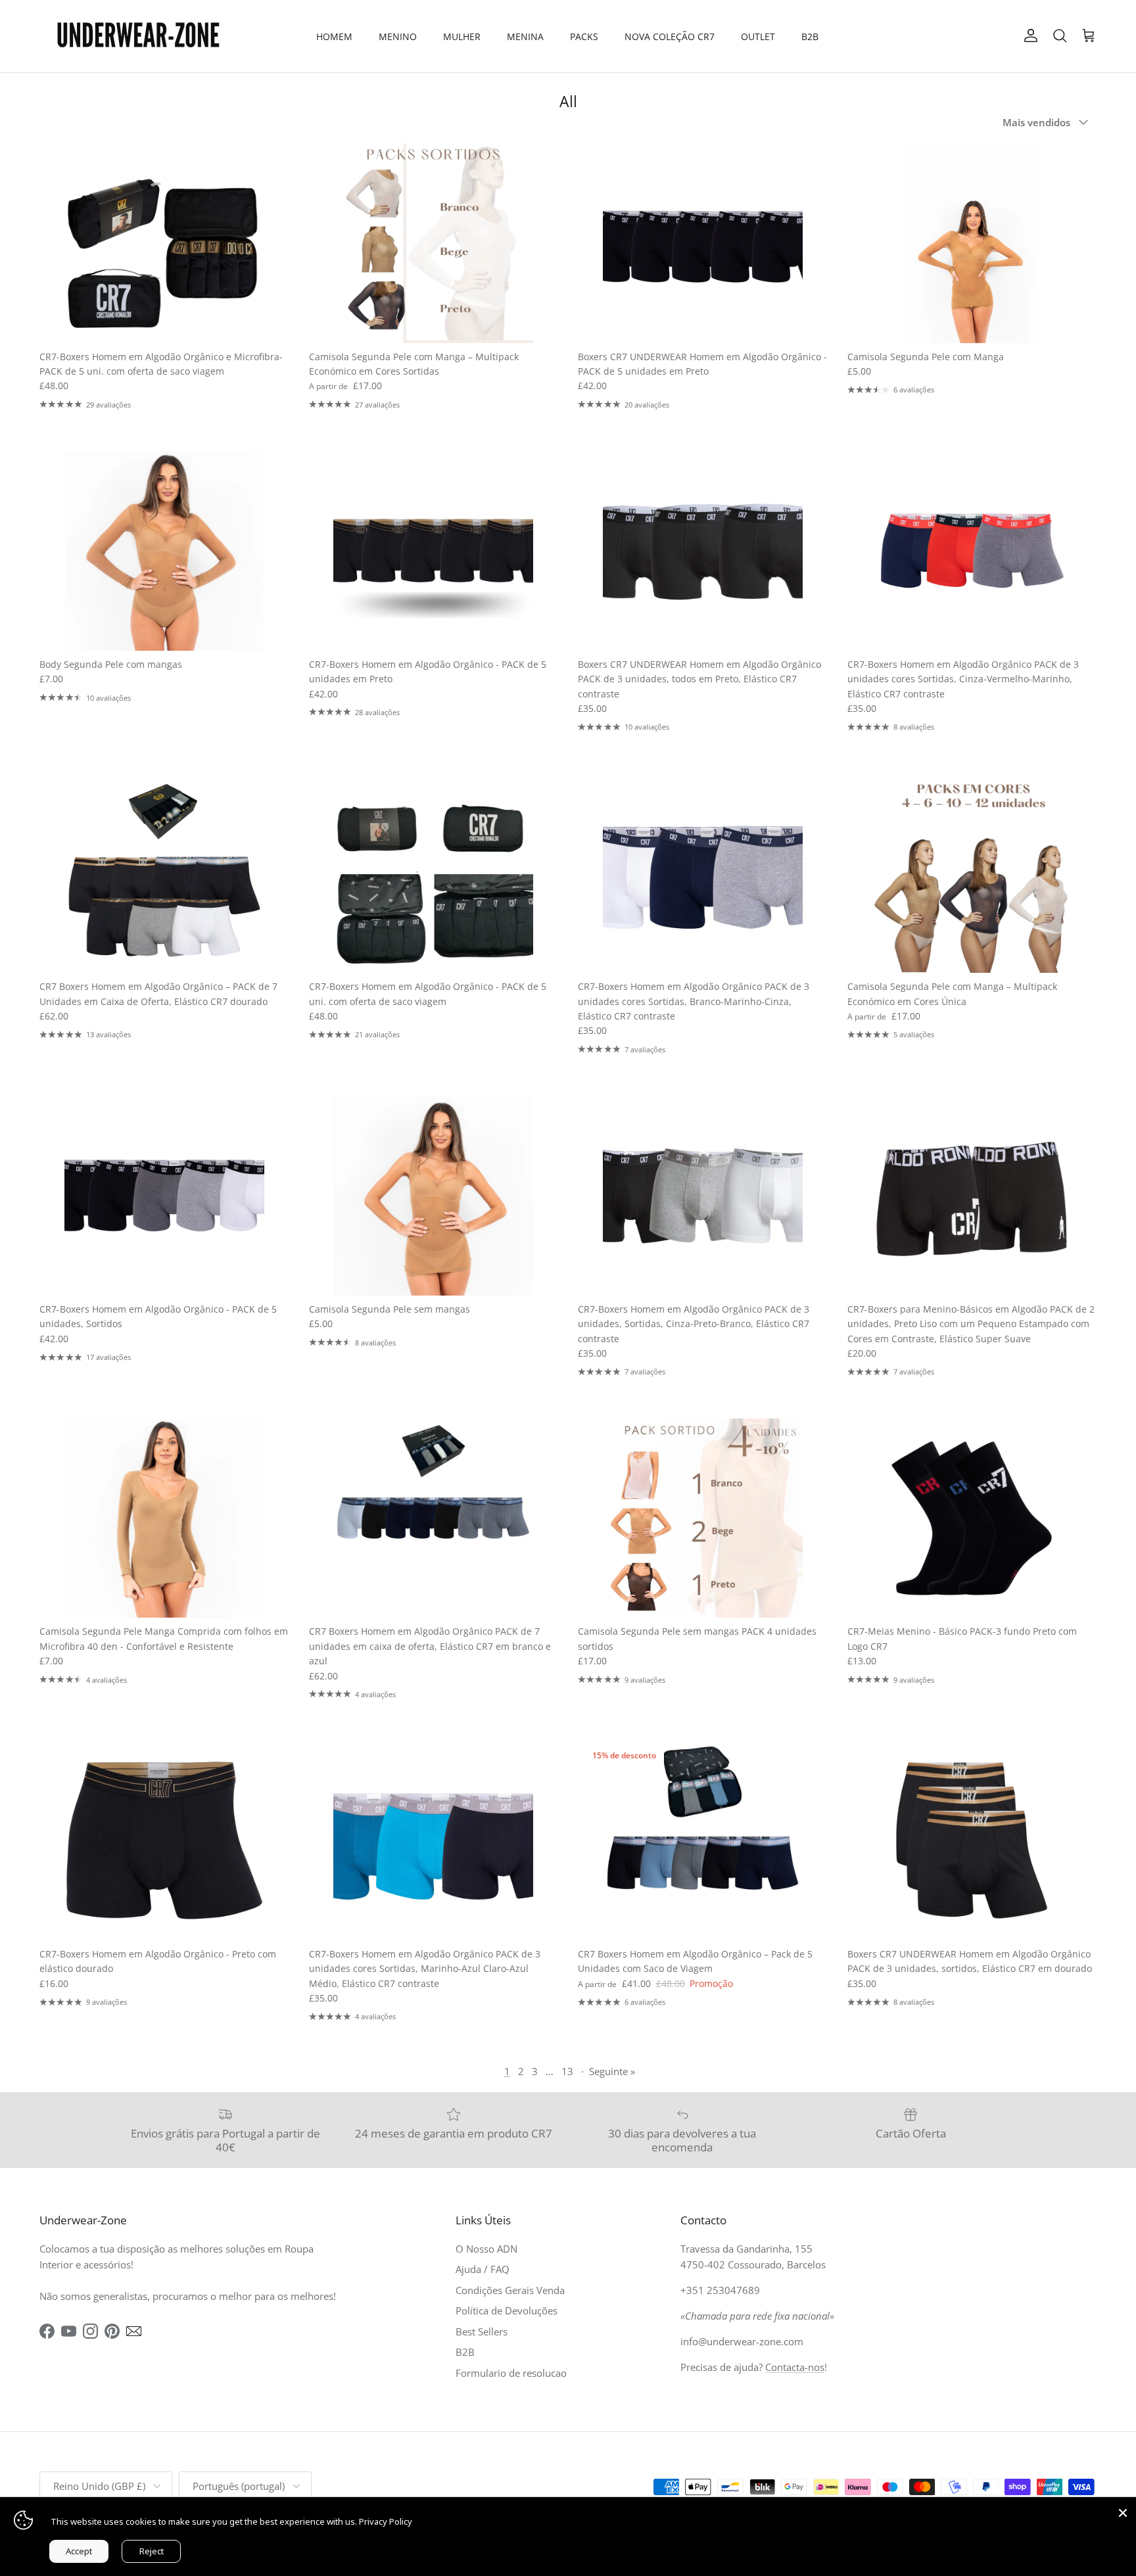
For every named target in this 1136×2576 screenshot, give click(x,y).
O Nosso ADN (486, 2249)
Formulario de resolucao (511, 2373)
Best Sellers (482, 2331)
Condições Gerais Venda (510, 2290)
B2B (810, 36)
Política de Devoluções (507, 2310)
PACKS (584, 36)
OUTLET (758, 36)
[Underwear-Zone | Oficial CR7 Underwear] (138, 36)
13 (567, 2071)
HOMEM (334, 36)
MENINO (398, 36)
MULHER (462, 36)
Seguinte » (612, 2071)
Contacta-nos (795, 2367)
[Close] (1123, 2510)
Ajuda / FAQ (483, 2269)
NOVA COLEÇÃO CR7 (670, 36)
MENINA (525, 36)
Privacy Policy (386, 2521)
